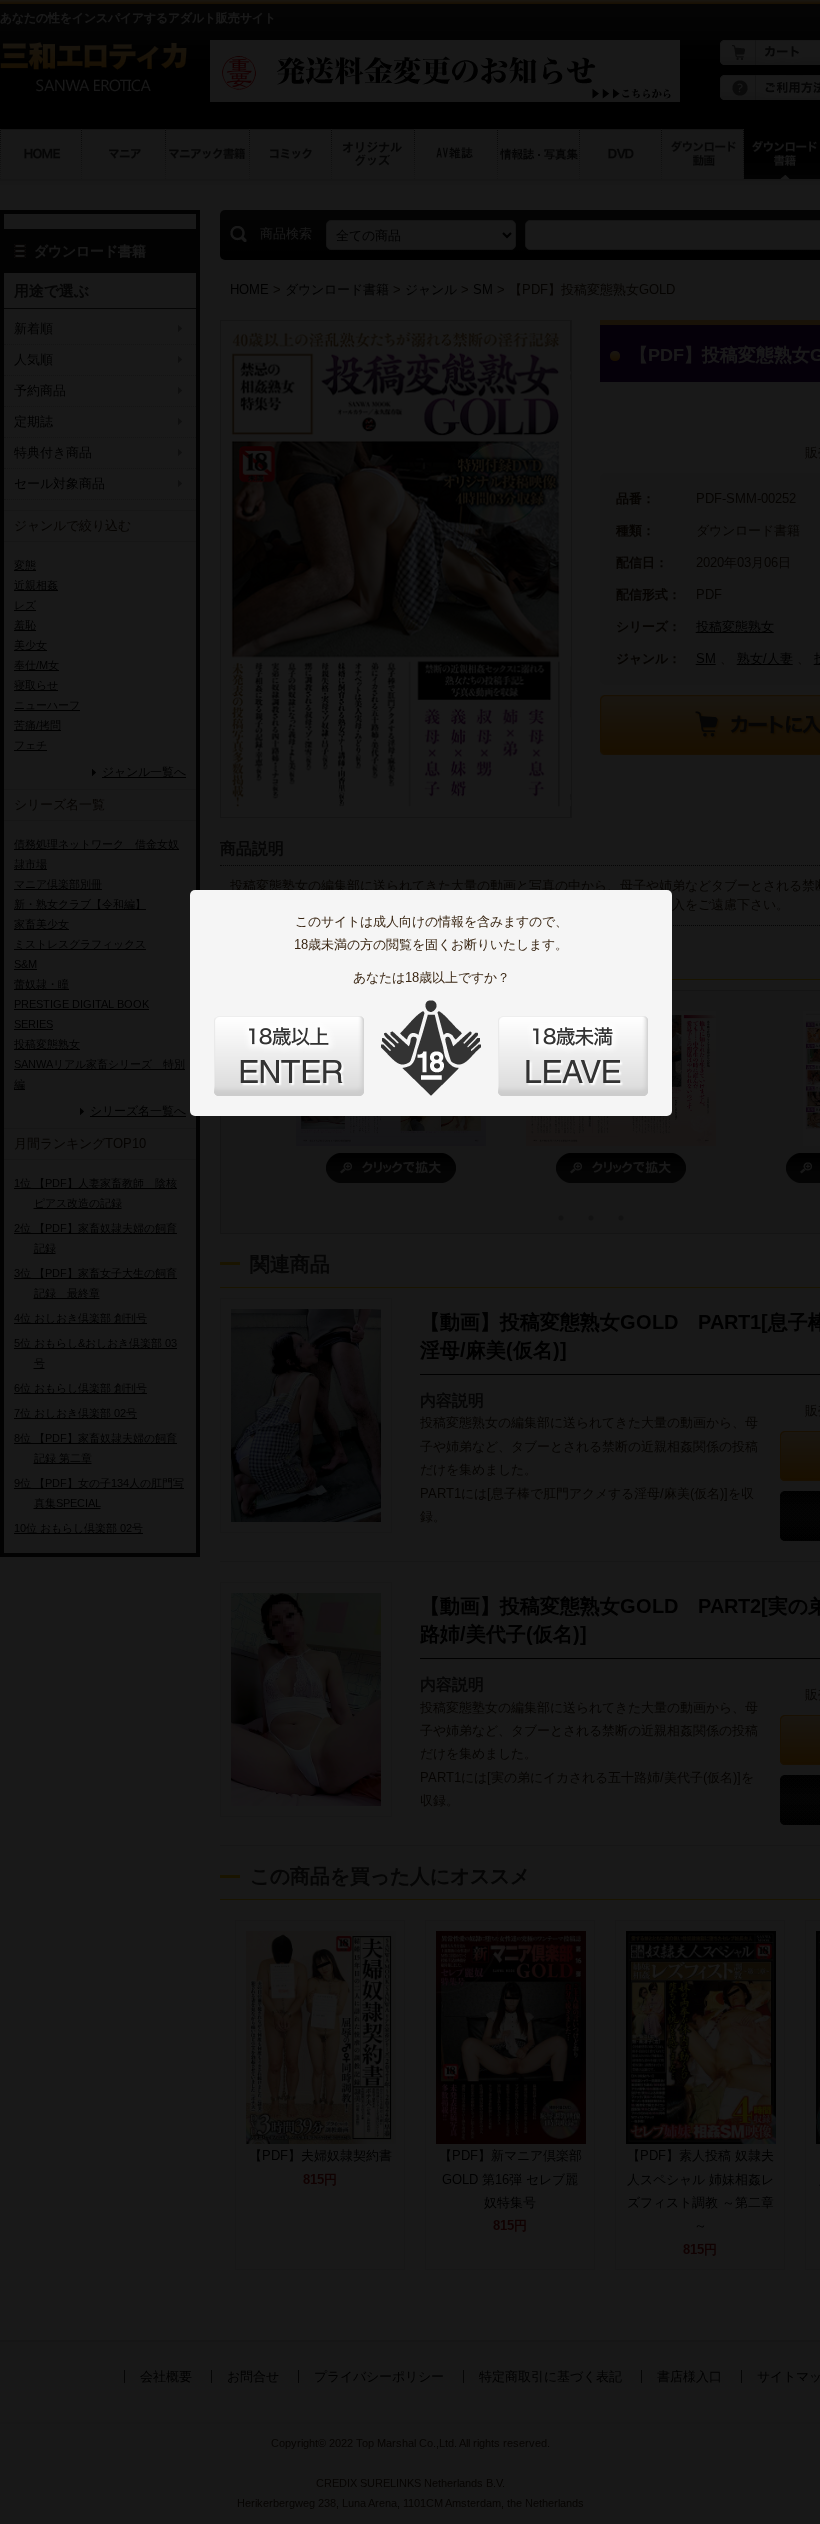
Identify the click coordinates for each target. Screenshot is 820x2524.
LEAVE (573, 1056)
